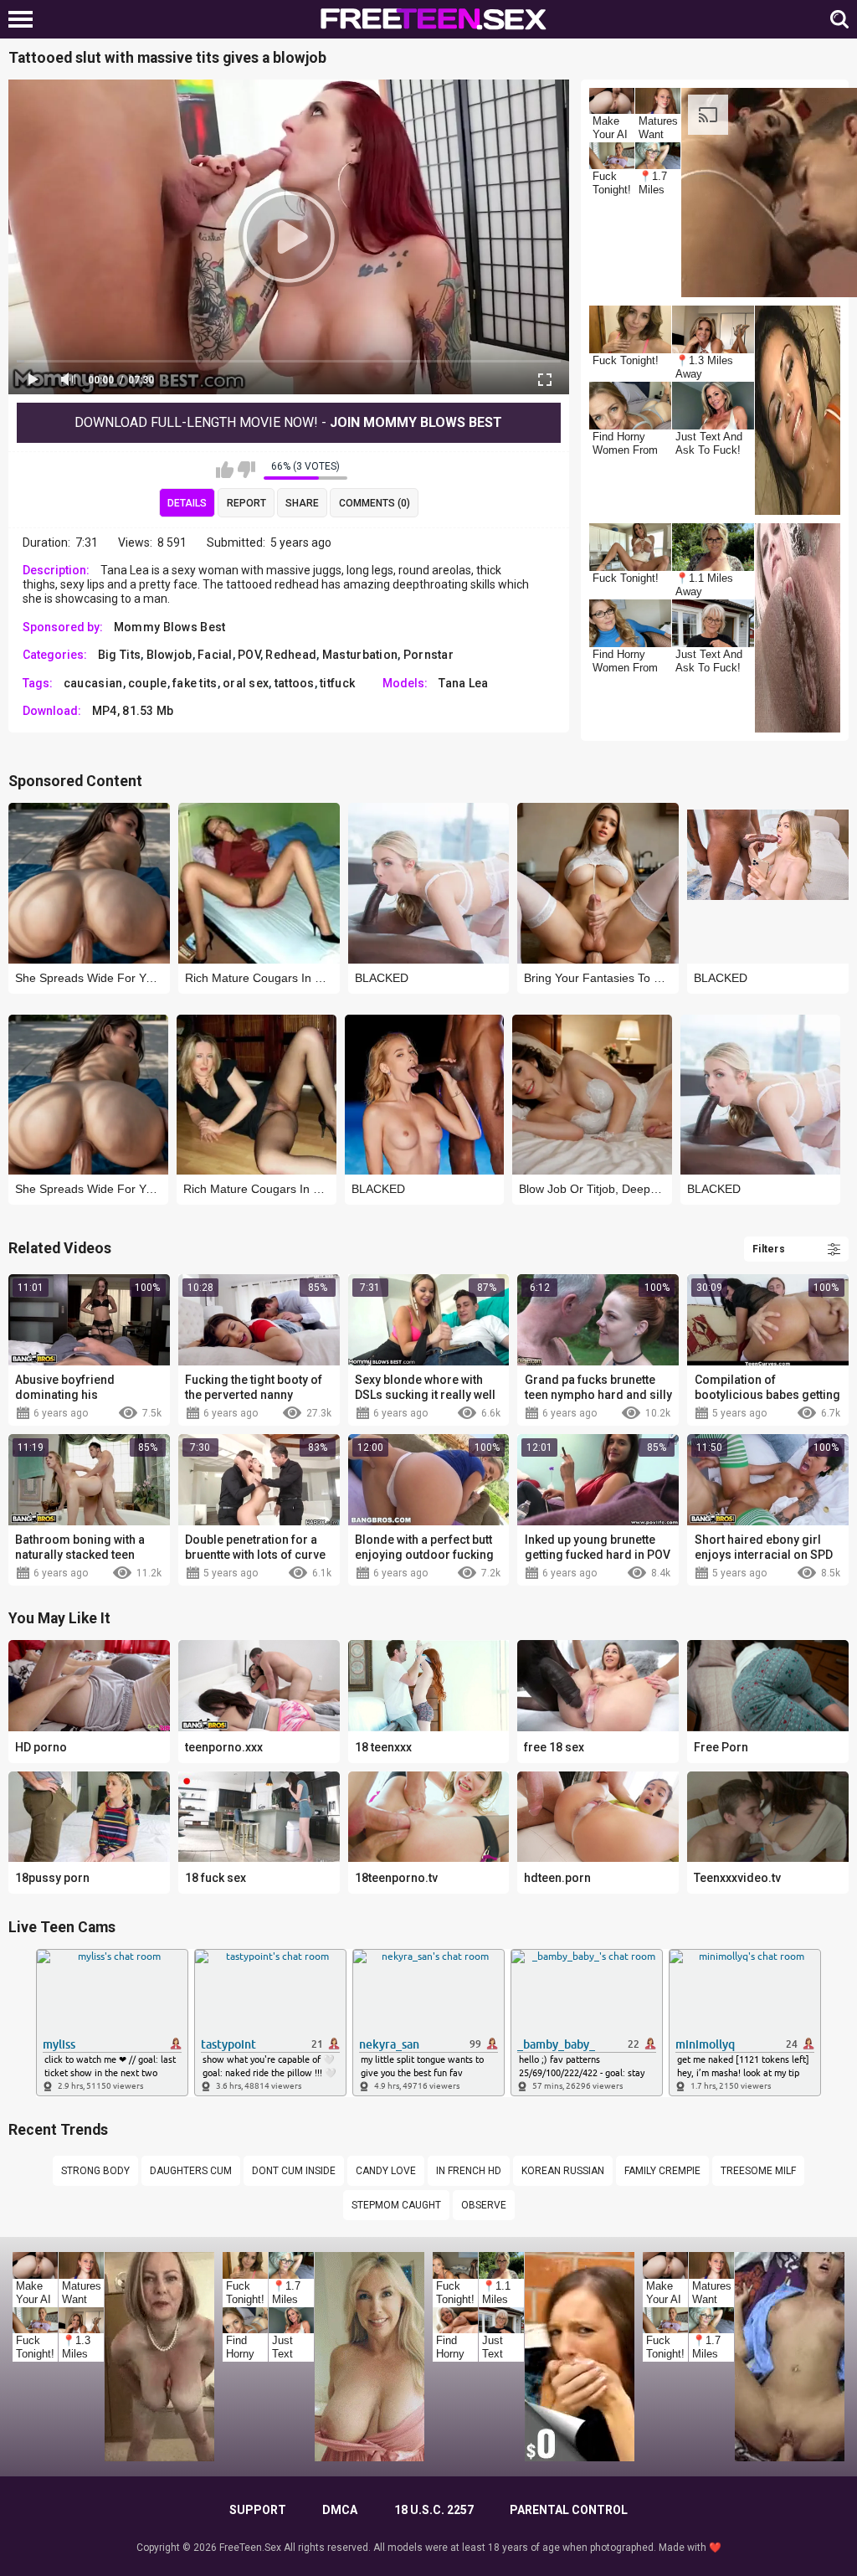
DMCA (340, 2510)
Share (302, 503)
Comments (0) (375, 503)
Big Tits (119, 655)
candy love (386, 2171)
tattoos (295, 683)
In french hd (469, 2171)
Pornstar (428, 655)
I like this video (225, 470)
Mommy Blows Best (170, 627)
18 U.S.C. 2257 (434, 2510)
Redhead (291, 655)
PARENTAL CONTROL (569, 2510)
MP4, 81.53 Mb (133, 711)
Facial (215, 655)
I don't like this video (246, 470)
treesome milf (758, 2171)
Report (246, 503)
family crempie (662, 2171)
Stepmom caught (396, 2205)
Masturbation (360, 655)
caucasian (93, 683)
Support (258, 2510)
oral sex (246, 683)
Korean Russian (563, 2171)
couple (148, 683)
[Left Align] (25, 19)
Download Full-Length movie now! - (288, 422)
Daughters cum (191, 2171)
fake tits (195, 683)
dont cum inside (294, 2171)
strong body (95, 2171)
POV (249, 655)
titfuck (337, 683)
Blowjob (169, 655)
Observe (484, 2205)
